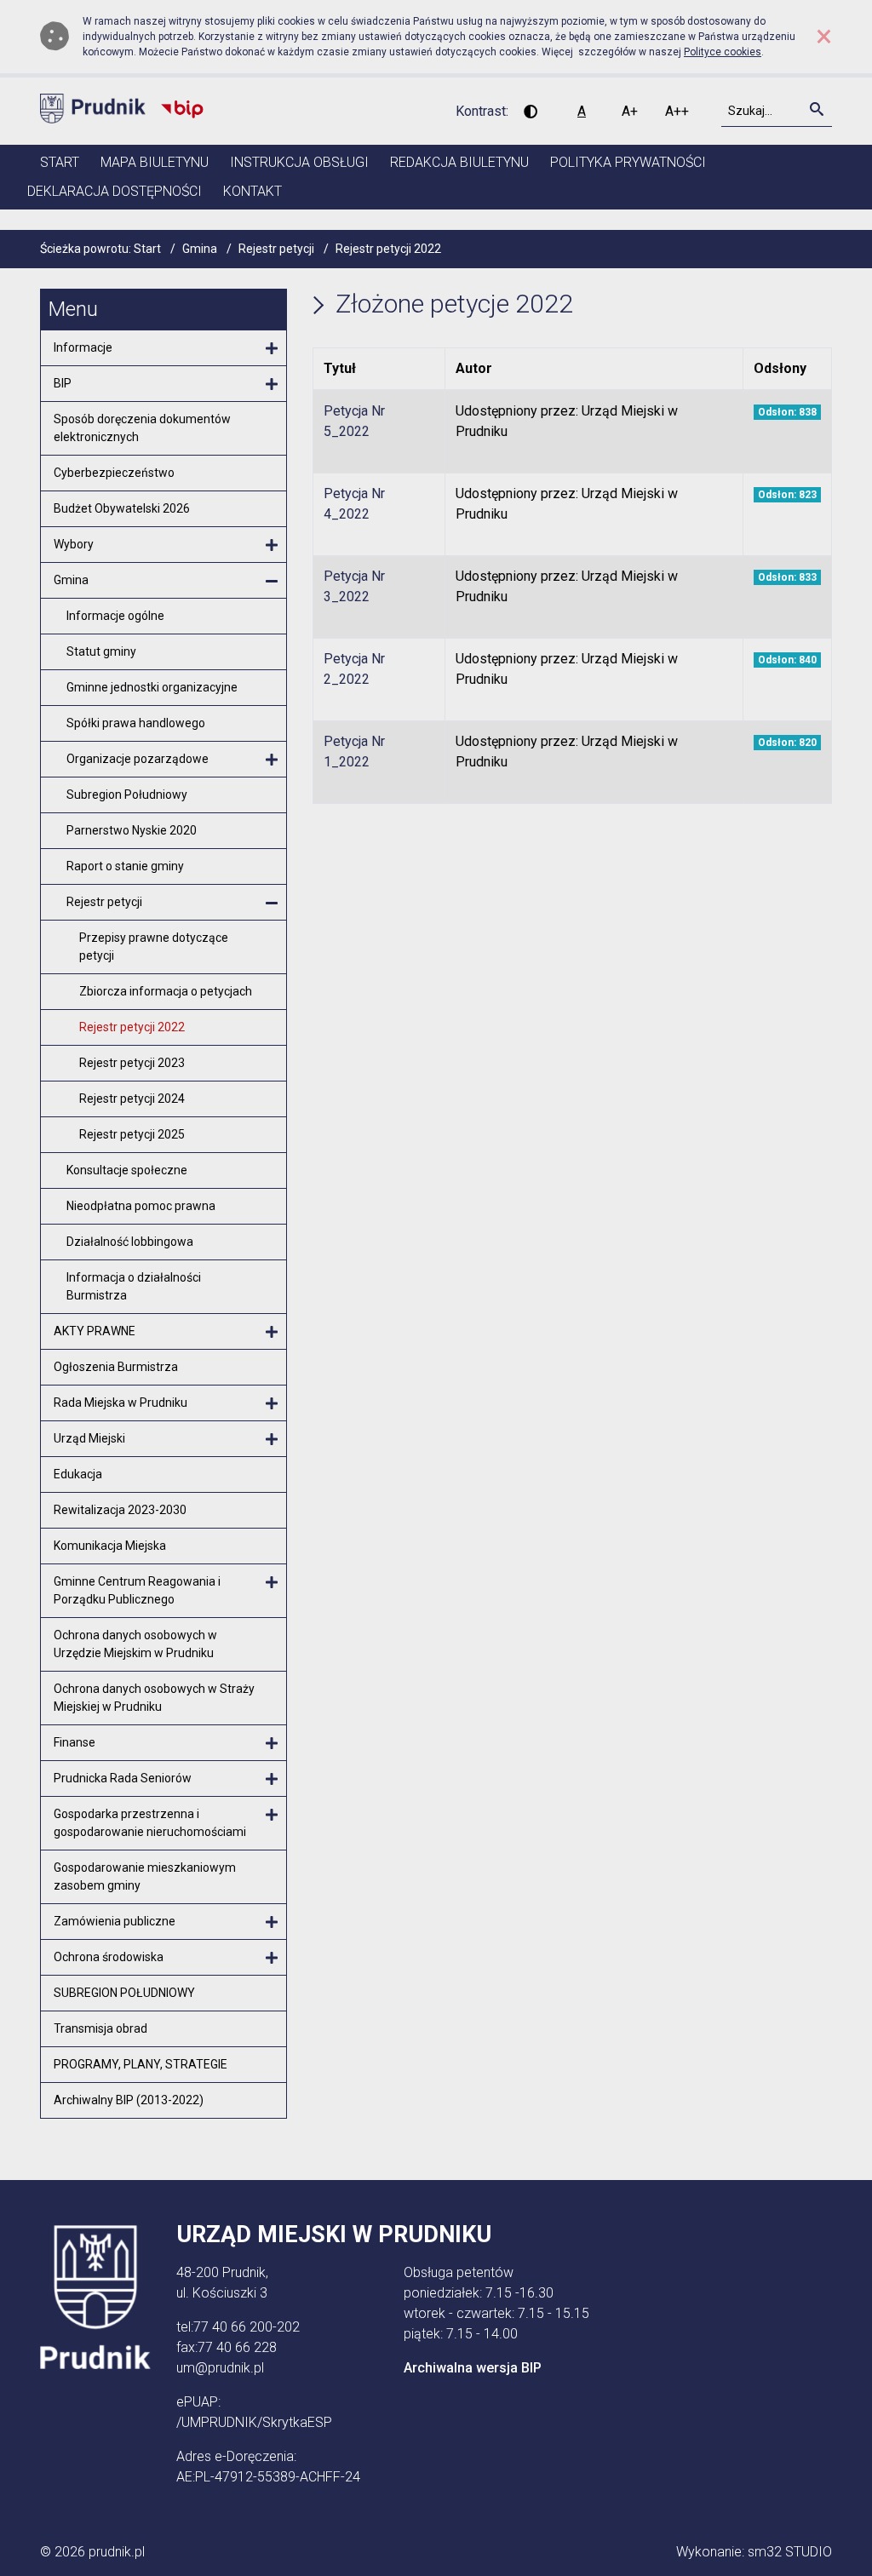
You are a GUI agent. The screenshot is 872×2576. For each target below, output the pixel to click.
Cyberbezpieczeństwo (114, 473)
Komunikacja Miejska (110, 1546)
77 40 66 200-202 (247, 2327)
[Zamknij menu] (272, 582)
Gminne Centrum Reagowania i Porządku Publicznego (137, 1590)
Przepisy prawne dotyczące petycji (154, 947)
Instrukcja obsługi (299, 162)
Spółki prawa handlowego (136, 723)
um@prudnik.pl (220, 2368)
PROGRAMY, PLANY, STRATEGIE (141, 2064)
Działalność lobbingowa (130, 1242)
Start (60, 162)
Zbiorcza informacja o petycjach (166, 991)
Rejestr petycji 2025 (132, 1134)
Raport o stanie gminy (125, 866)
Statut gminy (101, 651)
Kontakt (252, 191)
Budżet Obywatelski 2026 (122, 508)
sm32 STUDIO (790, 2552)
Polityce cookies (723, 52)
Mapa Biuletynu (155, 162)
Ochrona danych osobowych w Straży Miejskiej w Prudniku (154, 1698)
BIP (63, 383)
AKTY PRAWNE (95, 1331)
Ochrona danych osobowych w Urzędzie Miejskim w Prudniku (135, 1644)
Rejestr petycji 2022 (132, 1027)
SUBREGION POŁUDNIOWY (124, 1993)
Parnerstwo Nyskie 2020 (132, 830)
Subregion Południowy (127, 795)
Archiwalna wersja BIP (473, 2368)
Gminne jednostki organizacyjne (152, 687)
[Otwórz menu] (272, 349)
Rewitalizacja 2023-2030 (120, 1510)
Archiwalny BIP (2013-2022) (129, 2100)
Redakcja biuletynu (459, 162)
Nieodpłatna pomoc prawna (141, 1206)
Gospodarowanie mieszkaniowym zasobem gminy (145, 1876)
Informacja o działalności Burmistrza (134, 1286)
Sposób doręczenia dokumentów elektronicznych (142, 428)
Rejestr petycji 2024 (132, 1099)
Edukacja (78, 1474)
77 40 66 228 (237, 2347)
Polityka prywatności (628, 162)
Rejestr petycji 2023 (132, 1063)
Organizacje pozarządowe (138, 759)
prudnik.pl (117, 2552)
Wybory (74, 544)
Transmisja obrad (100, 2028)
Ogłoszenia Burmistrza (116, 1367)
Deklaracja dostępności (115, 191)
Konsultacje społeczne (127, 1170)
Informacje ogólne (115, 616)
